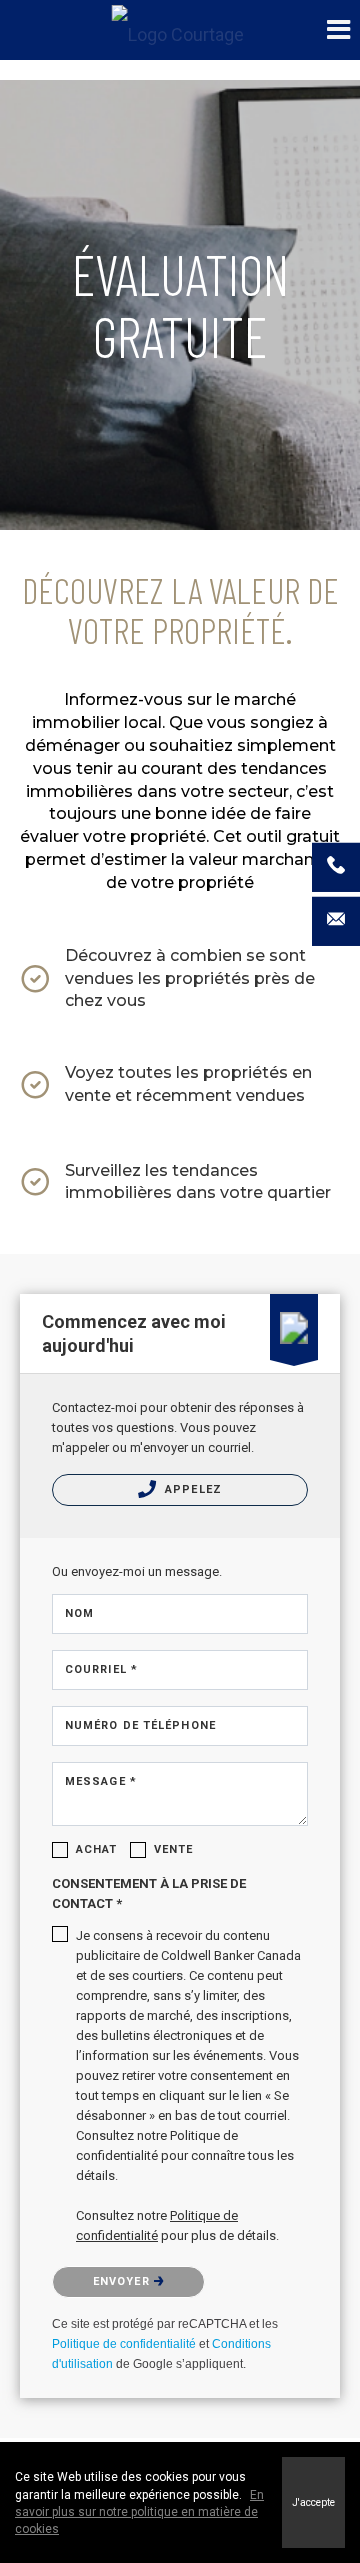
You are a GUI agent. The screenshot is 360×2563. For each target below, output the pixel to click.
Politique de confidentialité (124, 2344)
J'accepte (313, 2502)
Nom (79, 1613)
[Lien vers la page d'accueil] (180, 30)
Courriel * (101, 1669)
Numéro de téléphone (140, 1725)
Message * (101, 1781)
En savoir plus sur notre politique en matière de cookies (139, 2512)
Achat (97, 1849)
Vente (174, 1849)
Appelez (191, 1489)
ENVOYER (123, 2281)
